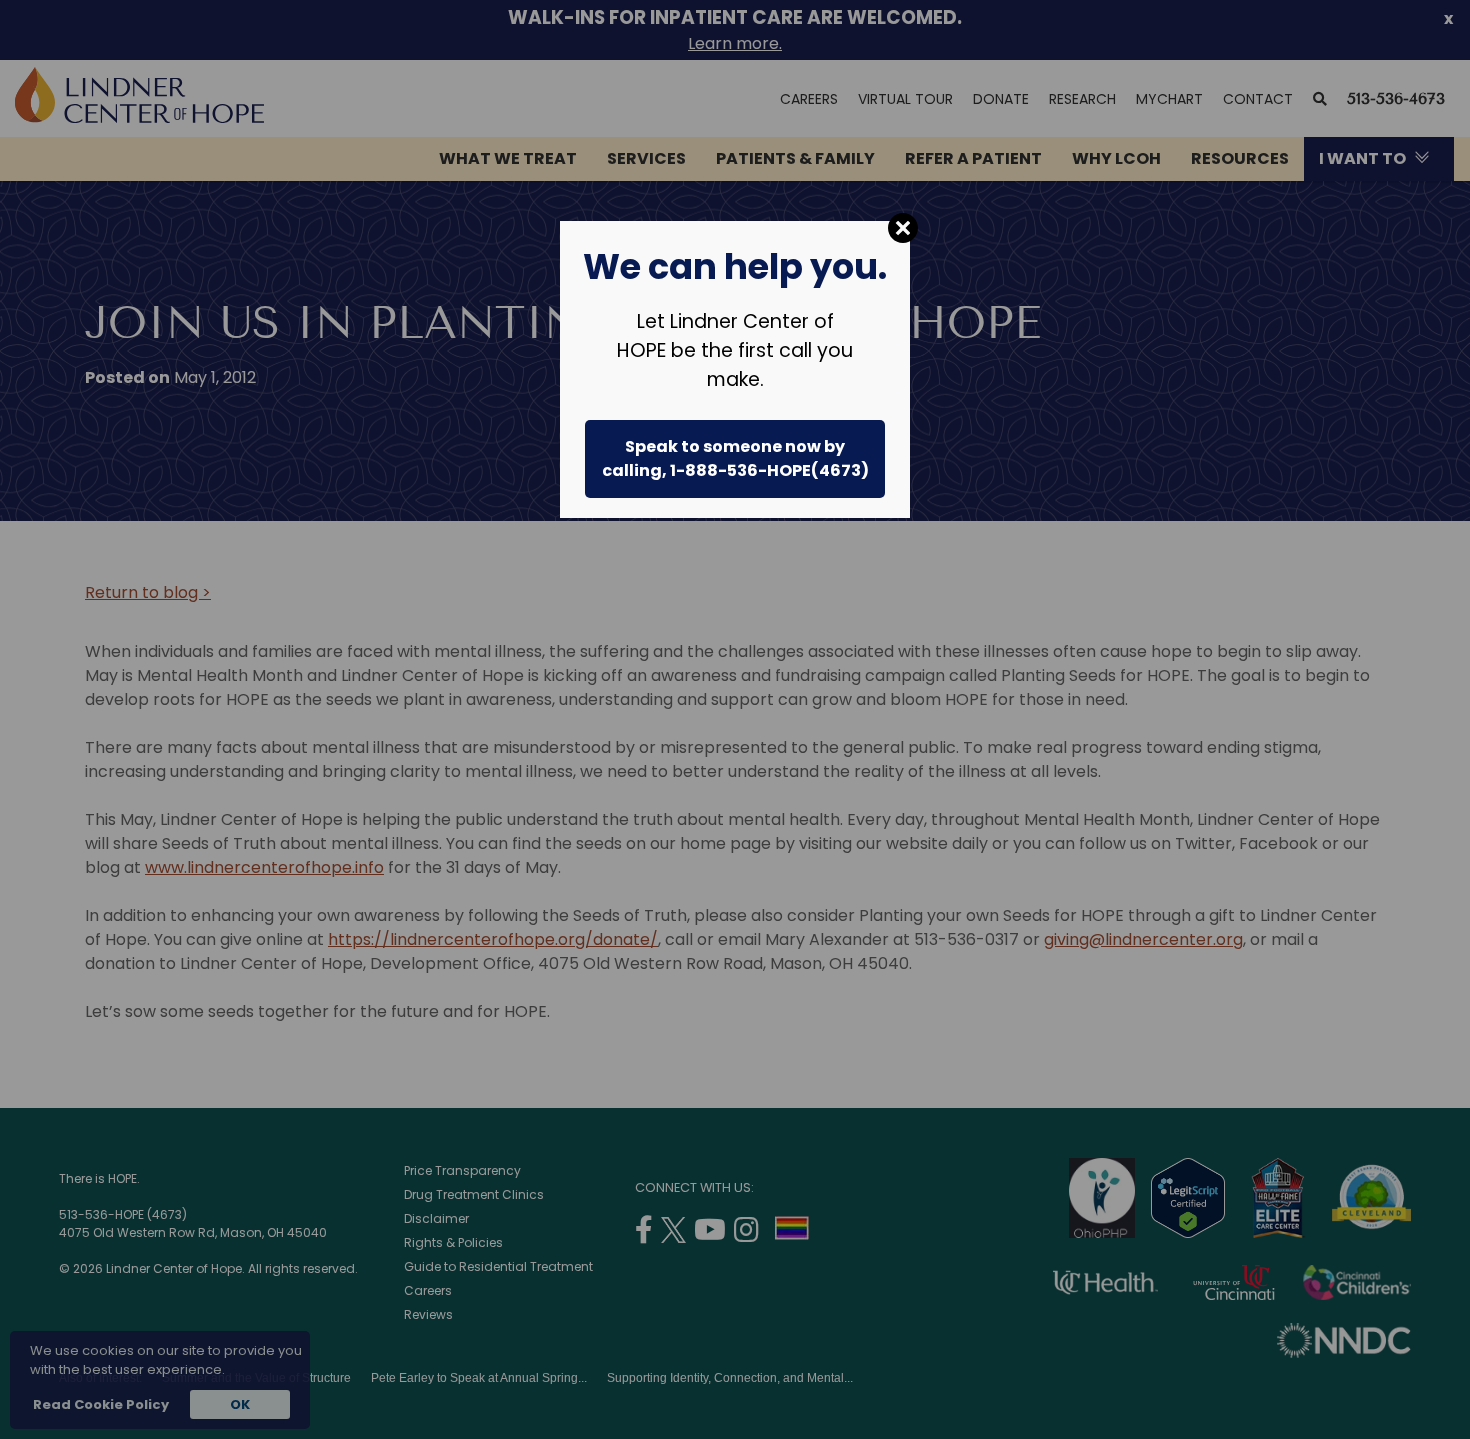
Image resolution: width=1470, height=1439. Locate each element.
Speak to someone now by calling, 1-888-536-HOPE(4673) (735, 458)
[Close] (903, 228)
